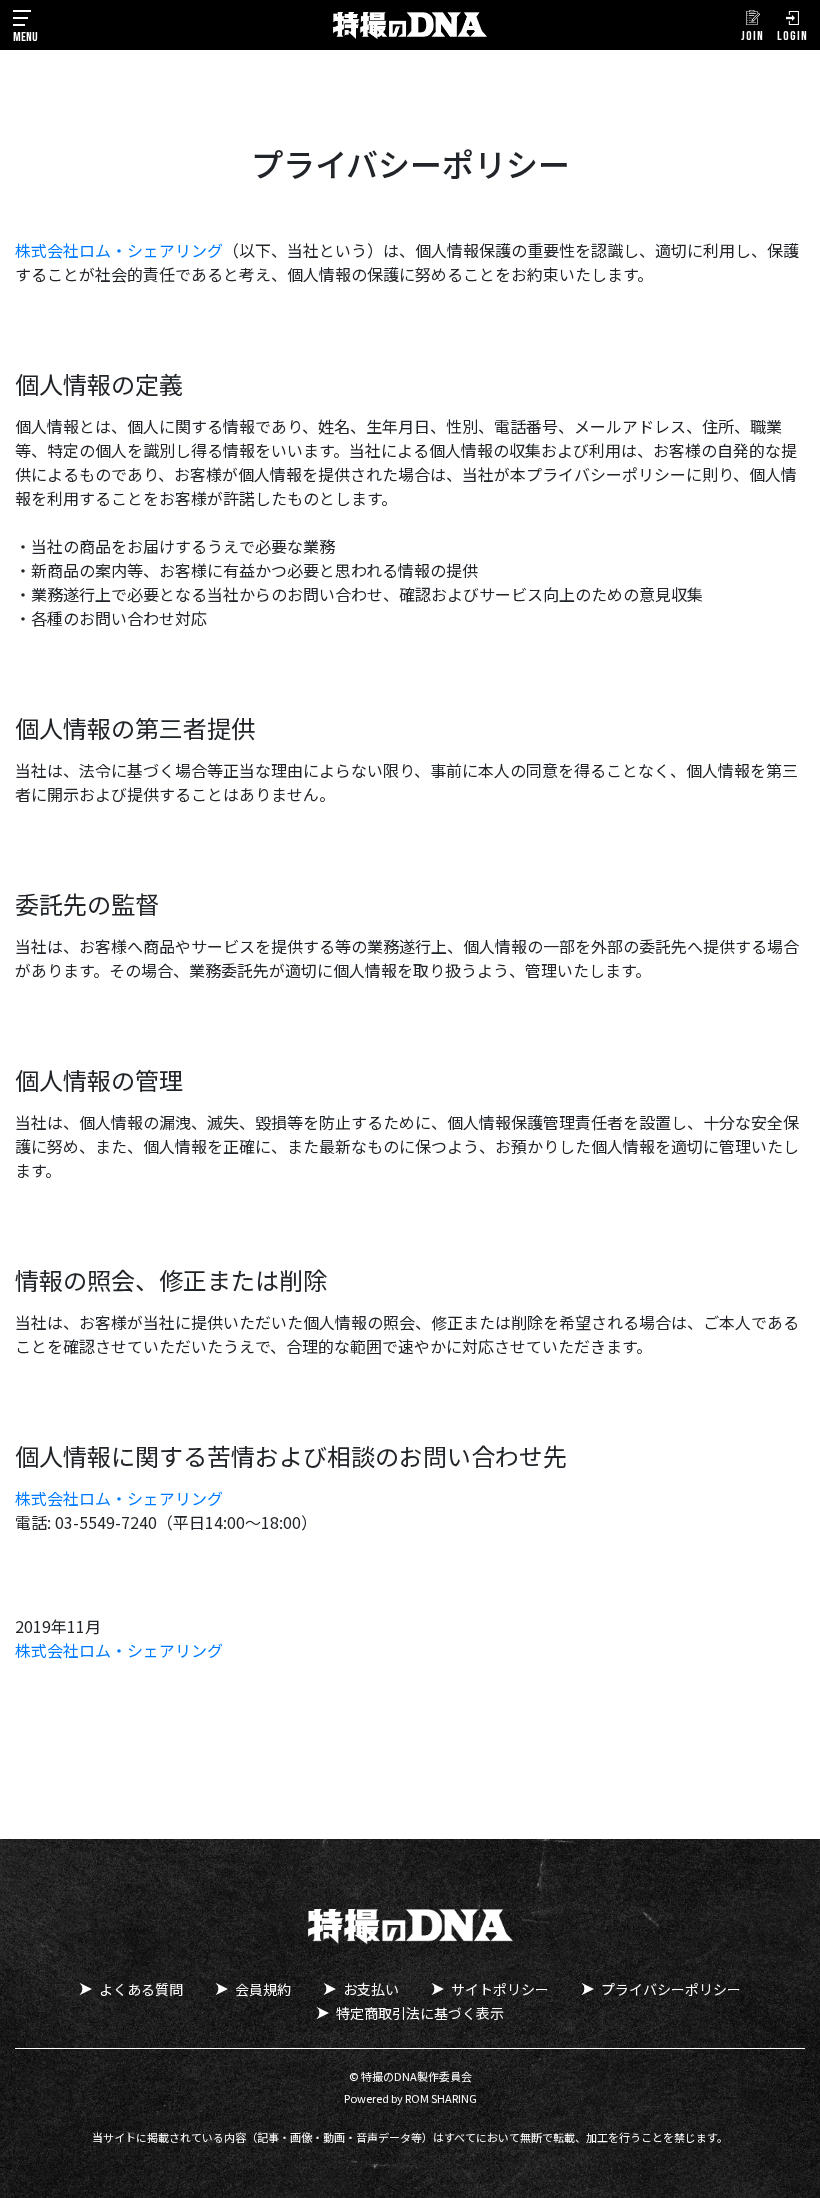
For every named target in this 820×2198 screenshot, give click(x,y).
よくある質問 (141, 1989)
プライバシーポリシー (671, 1989)
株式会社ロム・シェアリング (119, 250)
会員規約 (263, 1989)
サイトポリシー (500, 1989)
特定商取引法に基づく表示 (420, 2013)
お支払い (371, 1989)
